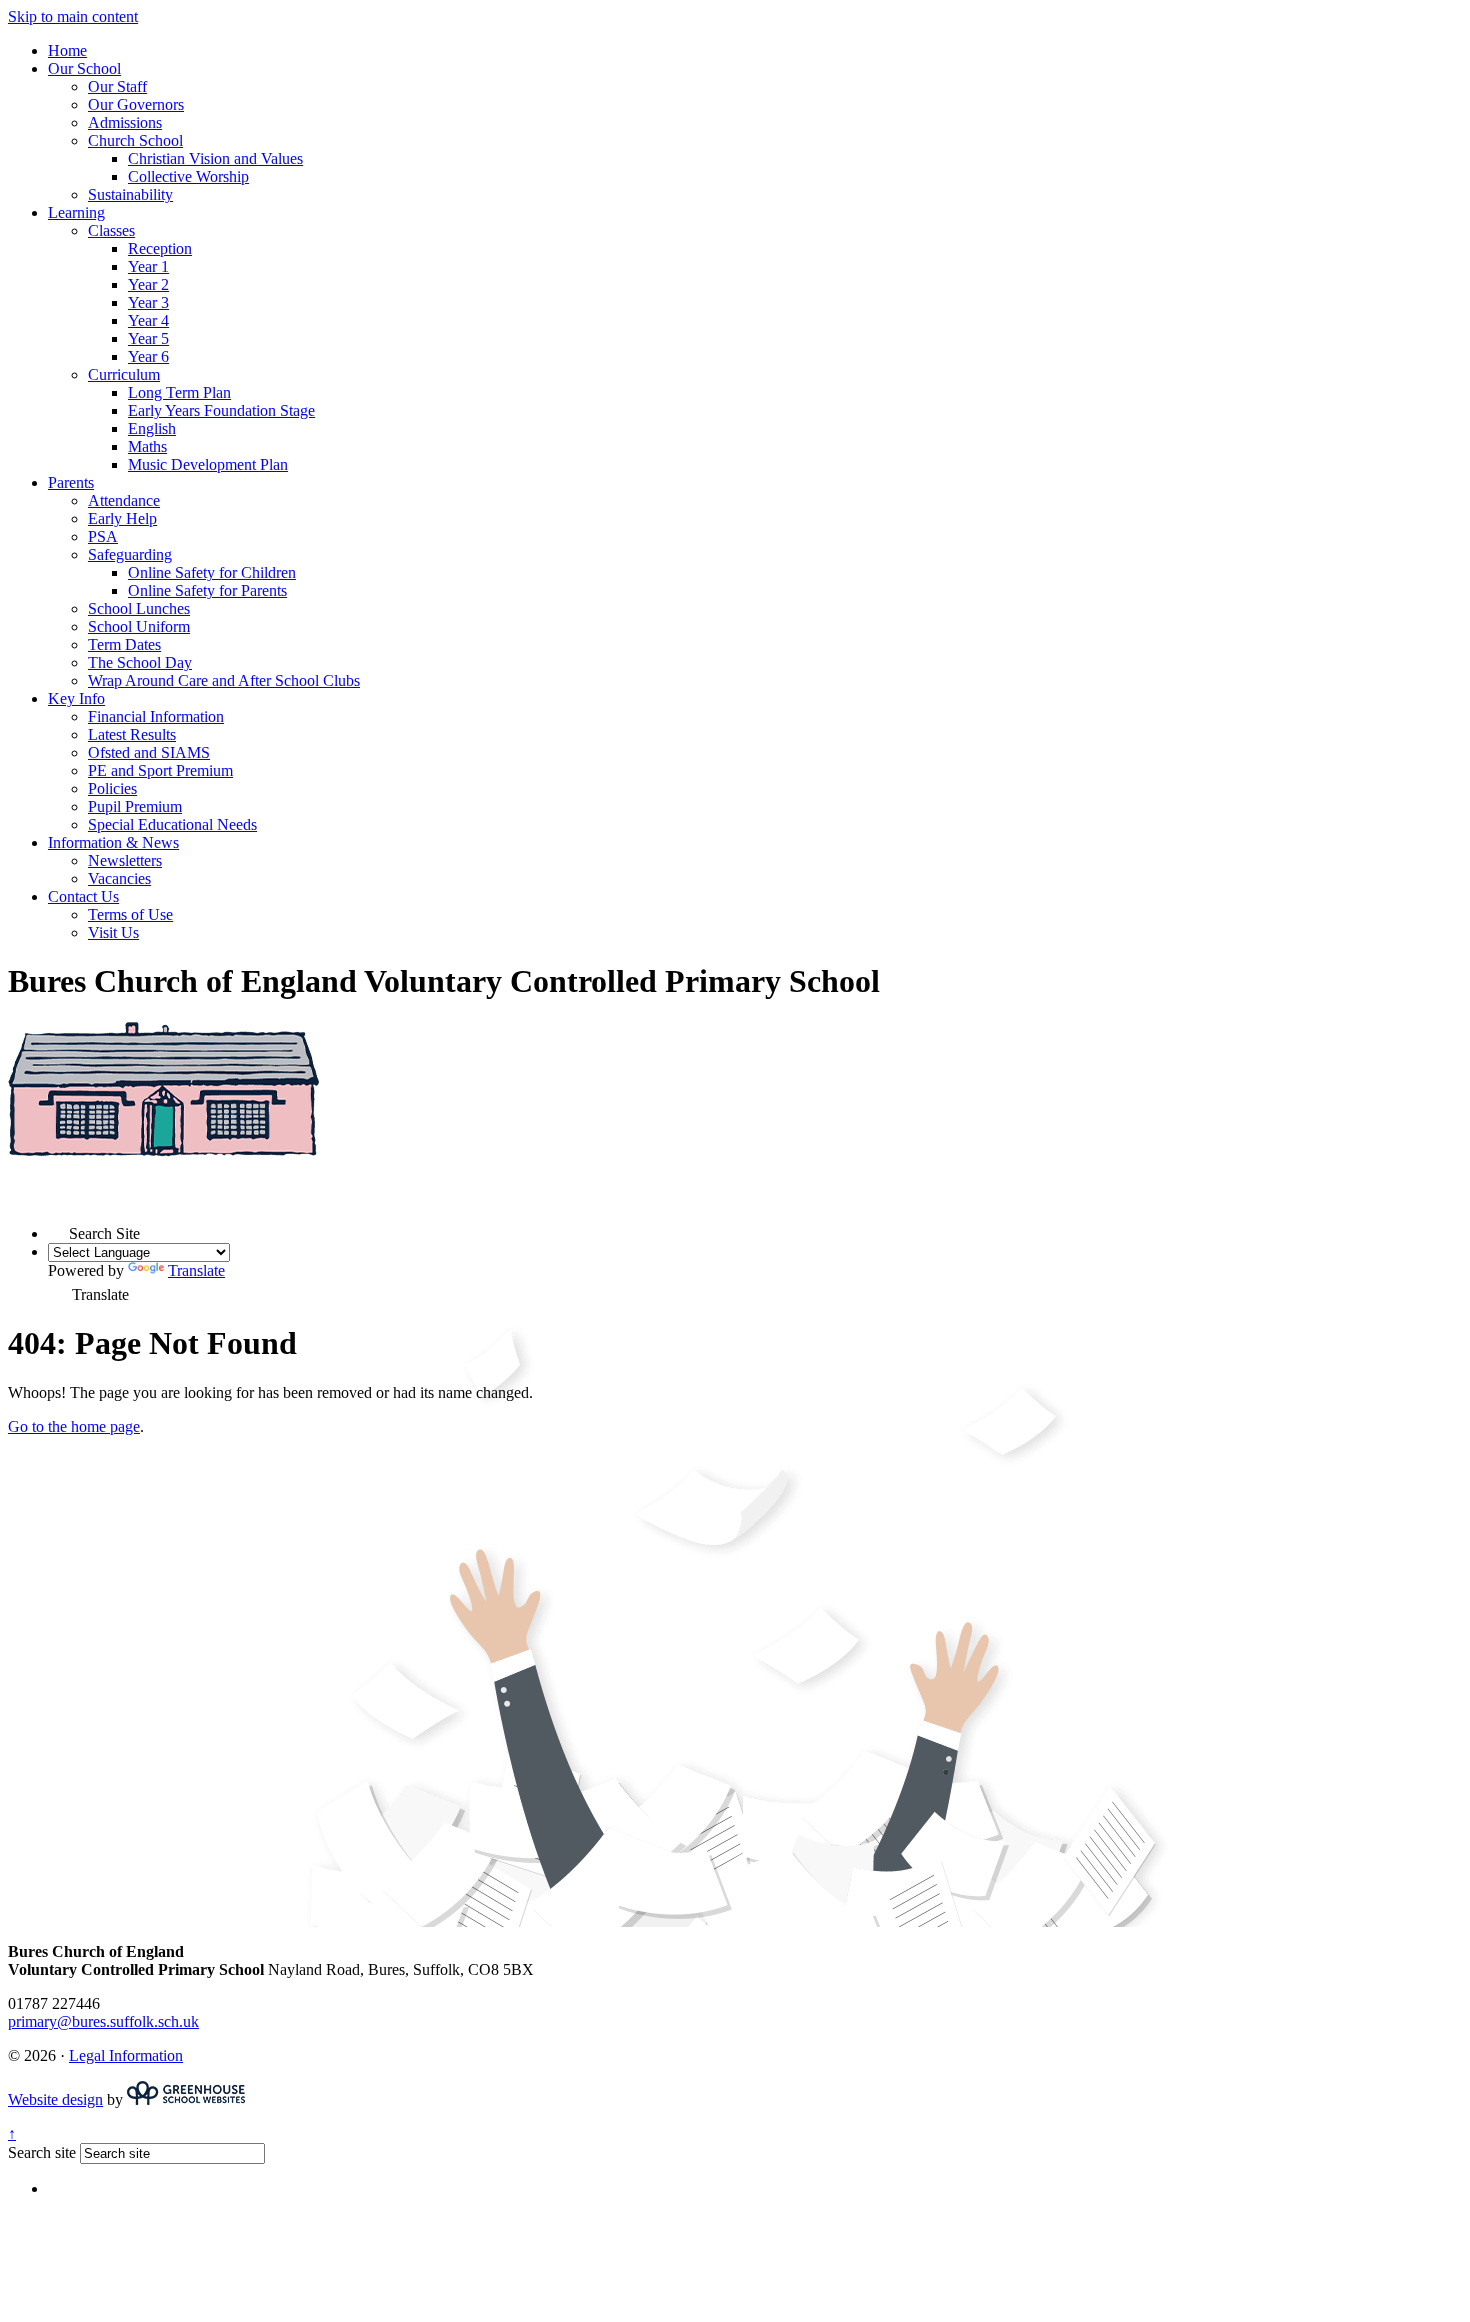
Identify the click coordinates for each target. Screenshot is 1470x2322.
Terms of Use (130, 914)
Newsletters (125, 860)
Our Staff (117, 86)
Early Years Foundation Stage (221, 410)
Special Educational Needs (172, 824)
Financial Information (156, 716)
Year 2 (148, 284)
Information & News (113, 842)
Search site (42, 2152)
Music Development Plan (208, 464)
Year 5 (148, 338)
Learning (76, 212)
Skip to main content (73, 16)
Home (67, 50)
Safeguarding (130, 554)
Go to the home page (74, 1426)
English (152, 428)
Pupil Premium (135, 806)
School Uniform (139, 626)
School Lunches (139, 608)
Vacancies (119, 878)
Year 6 (148, 356)
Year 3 (148, 302)
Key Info (76, 698)
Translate (196, 1270)
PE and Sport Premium (160, 770)
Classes (111, 230)
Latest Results (132, 734)
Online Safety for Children (212, 572)
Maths (147, 446)
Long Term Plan (179, 392)
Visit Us (113, 932)
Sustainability (130, 194)
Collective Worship (188, 176)
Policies (112, 788)
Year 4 (148, 320)
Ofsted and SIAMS (149, 752)
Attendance (124, 500)
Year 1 (148, 266)
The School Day (140, 662)
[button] (58, 1228)
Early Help (122, 518)
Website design (55, 2099)
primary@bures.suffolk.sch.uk (103, 2021)
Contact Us (83, 896)
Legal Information (126, 2055)
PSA (103, 536)
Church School (135, 140)
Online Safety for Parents (207, 590)
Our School (84, 68)
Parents (71, 482)
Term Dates (124, 644)
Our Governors (136, 104)
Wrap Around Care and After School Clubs (224, 680)
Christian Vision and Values (215, 158)
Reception (160, 248)
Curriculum (124, 374)
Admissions (125, 122)
